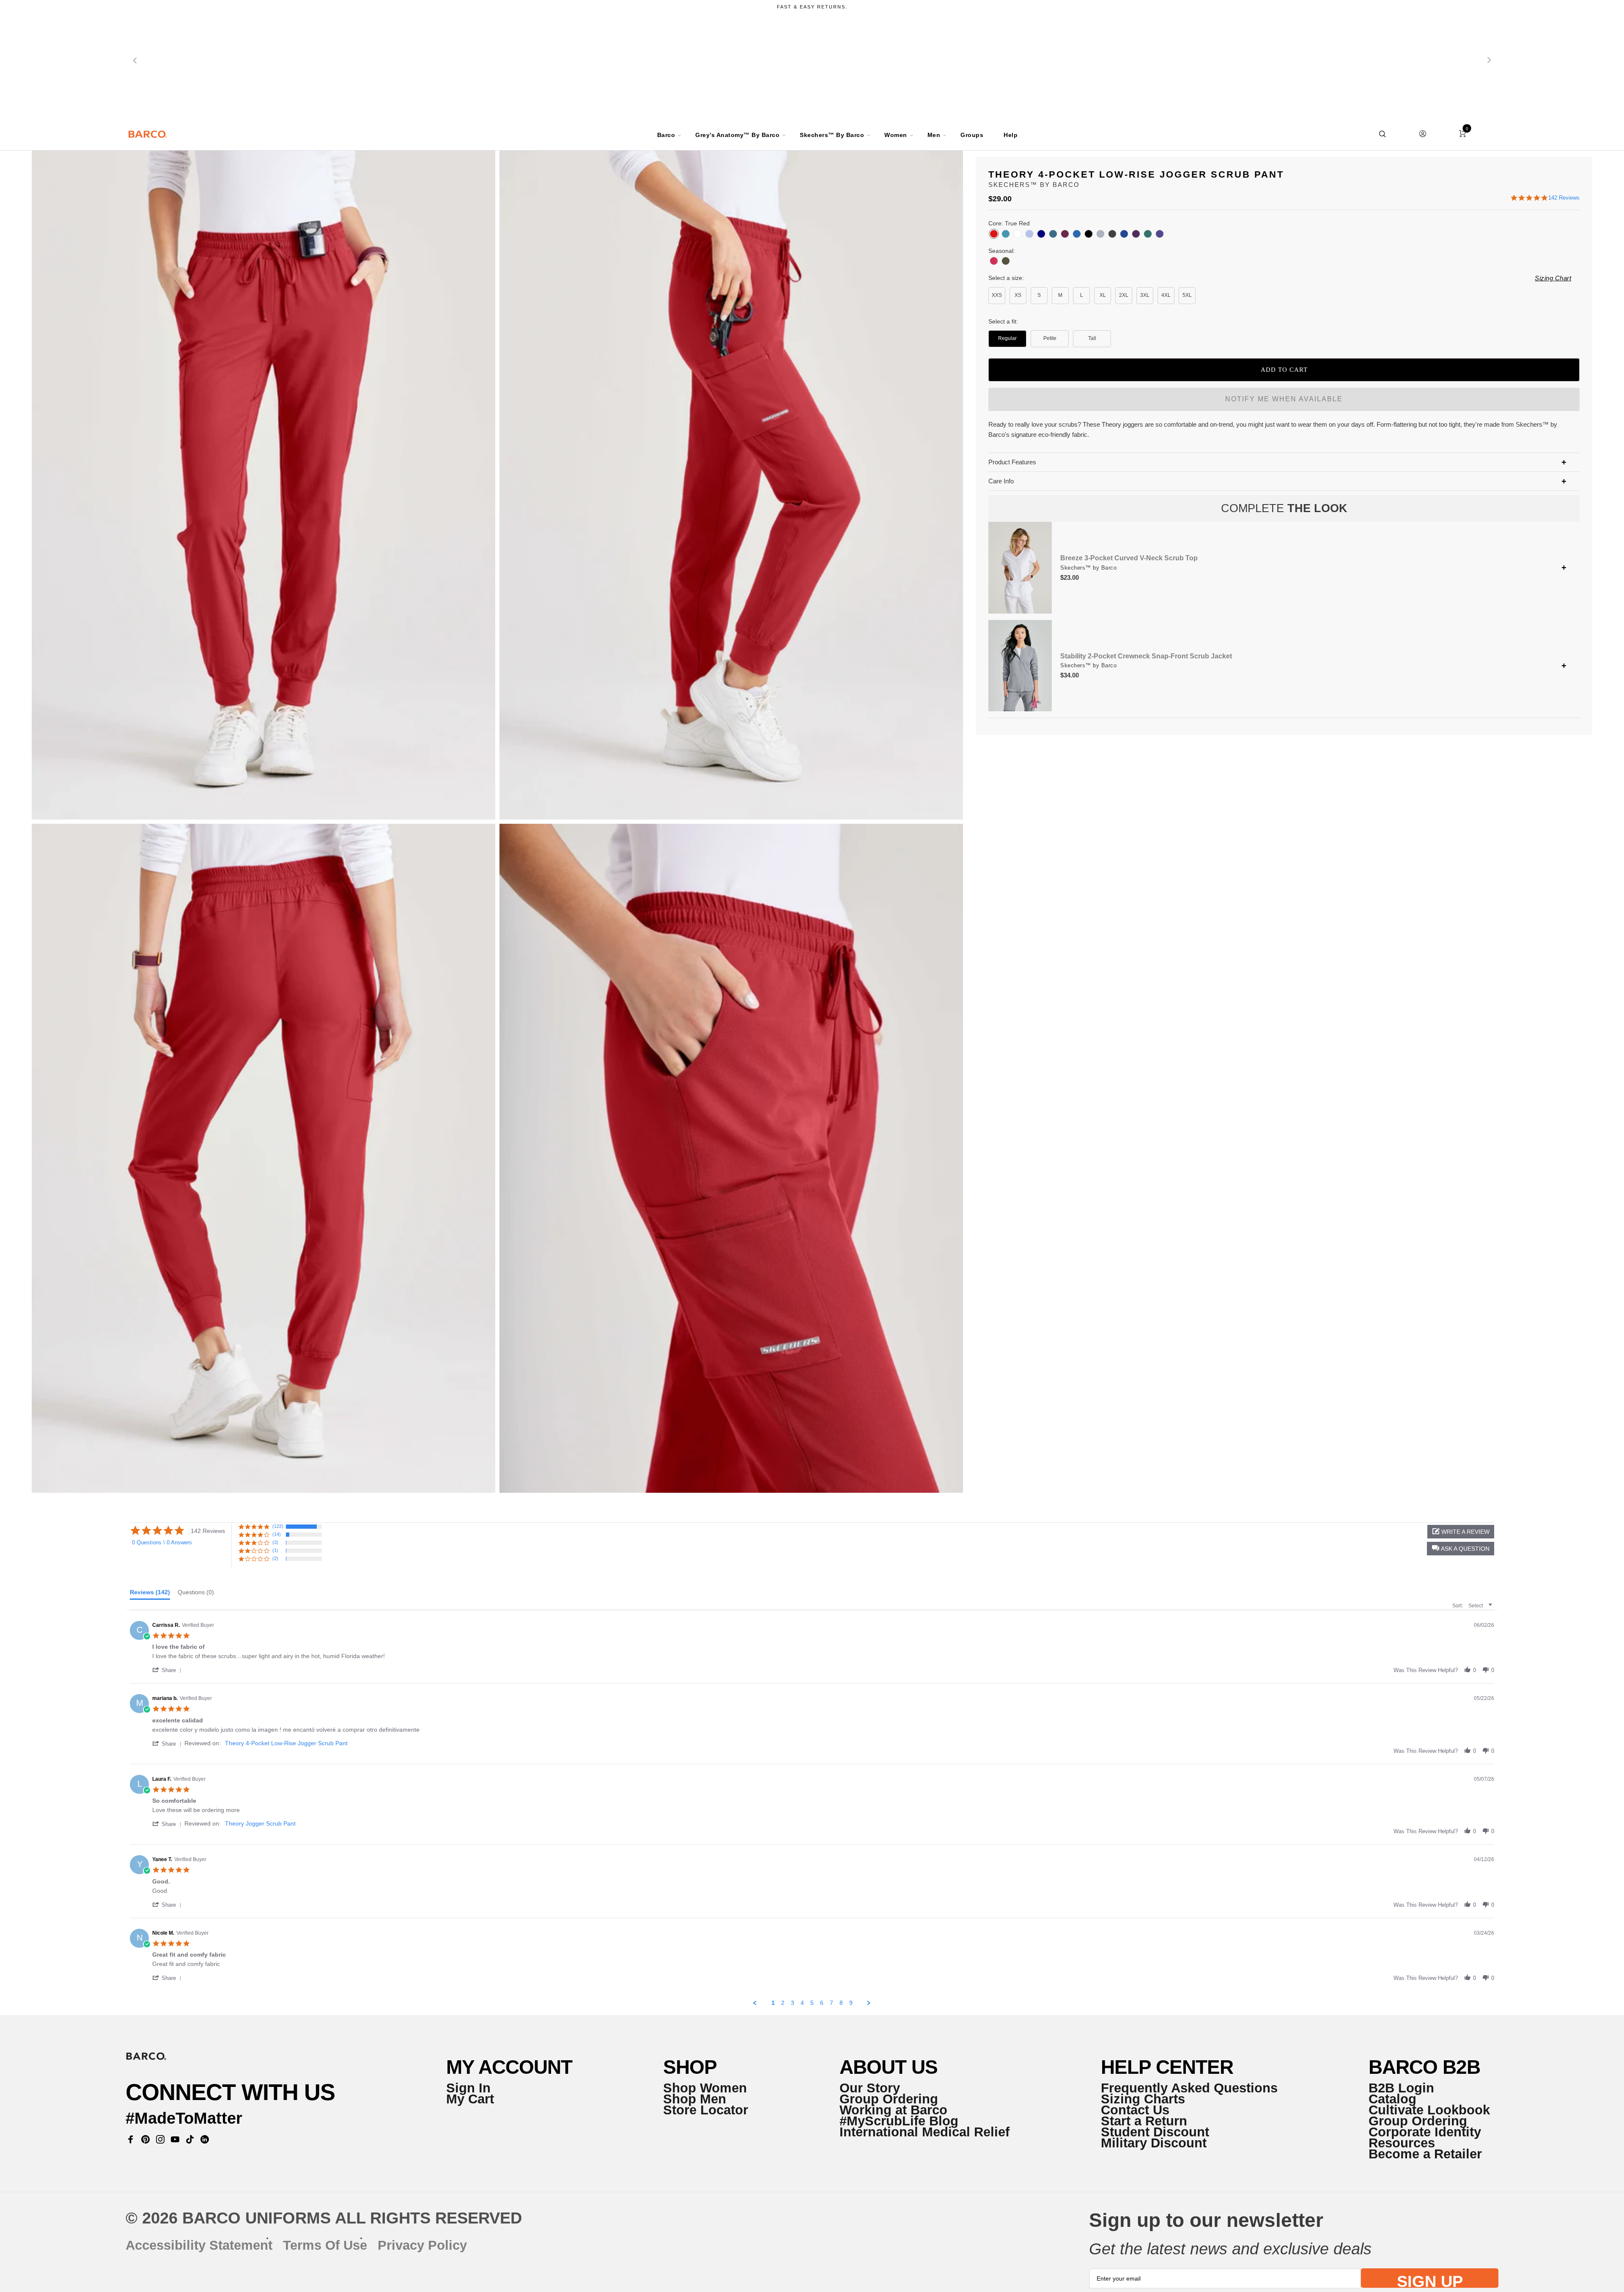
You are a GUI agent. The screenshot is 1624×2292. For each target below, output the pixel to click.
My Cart (470, 2099)
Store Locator (706, 2110)
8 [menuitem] (841, 2003)
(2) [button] (275, 1558)
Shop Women (705, 2088)
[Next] (1489, 60)
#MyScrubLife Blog (899, 2121)
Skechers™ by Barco (832, 135)
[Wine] (1065, 234)
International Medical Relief (924, 2132)
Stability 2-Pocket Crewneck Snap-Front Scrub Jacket (1146, 656)
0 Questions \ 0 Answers (162, 1542)
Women (896, 135)
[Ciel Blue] (1029, 234)
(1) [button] (275, 1550)
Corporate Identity (1425, 2132)
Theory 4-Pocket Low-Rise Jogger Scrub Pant (286, 1743)
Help (1011, 135)
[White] (1018, 234)
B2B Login (1401, 2088)
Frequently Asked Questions (1189, 2088)
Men (934, 135)
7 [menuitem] (831, 2003)
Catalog (1392, 2099)
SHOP (690, 2067)
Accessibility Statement (199, 2245)
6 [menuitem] (822, 2003)
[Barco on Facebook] (131, 2139)
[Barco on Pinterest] (146, 2139)
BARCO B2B (1424, 2067)
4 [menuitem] (802, 2003)
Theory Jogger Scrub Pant (260, 1823)
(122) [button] (278, 1526)
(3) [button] (275, 1542)
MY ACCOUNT (509, 2067)
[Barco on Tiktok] (190, 2139)
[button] (1461, 1549)
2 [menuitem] (783, 2003)
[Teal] (1006, 234)
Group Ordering (889, 2099)
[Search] (1383, 134)
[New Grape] (1160, 234)
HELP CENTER (1167, 2067)
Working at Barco (893, 2110)
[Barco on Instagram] (160, 2139)
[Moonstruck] (1100, 234)
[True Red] (994, 234)
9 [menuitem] (851, 2003)
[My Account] (1422, 134)
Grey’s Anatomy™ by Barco (737, 135)
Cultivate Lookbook (1429, 2110)
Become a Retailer (1425, 2154)
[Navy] (1041, 234)
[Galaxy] (1124, 234)
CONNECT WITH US (230, 2092)
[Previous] (135, 60)
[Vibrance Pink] (994, 261)
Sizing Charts (1143, 2099)
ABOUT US (889, 2067)
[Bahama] (1053, 234)
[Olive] (1006, 261)
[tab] (150, 1594)
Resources (1402, 2143)
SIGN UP (1430, 2280)
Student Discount (1155, 2132)
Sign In (468, 2088)
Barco (666, 135)
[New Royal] (1077, 234)
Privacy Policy (422, 2245)
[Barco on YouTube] (175, 2139)
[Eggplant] (1136, 234)
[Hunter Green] (1148, 234)
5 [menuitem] (812, 2003)
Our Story (870, 2088)
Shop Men (695, 2099)
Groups (972, 135)
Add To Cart (1284, 370)
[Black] (1089, 234)
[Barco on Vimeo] (205, 2139)
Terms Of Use (325, 2245)
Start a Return (1144, 2121)
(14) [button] (277, 1534)
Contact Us (1135, 2110)
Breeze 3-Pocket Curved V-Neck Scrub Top (1129, 558)
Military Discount (1154, 2143)
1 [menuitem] (773, 2003)
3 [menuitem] (793, 2003)
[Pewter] (1112, 234)
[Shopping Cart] (1462, 134)
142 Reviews (1564, 198)
